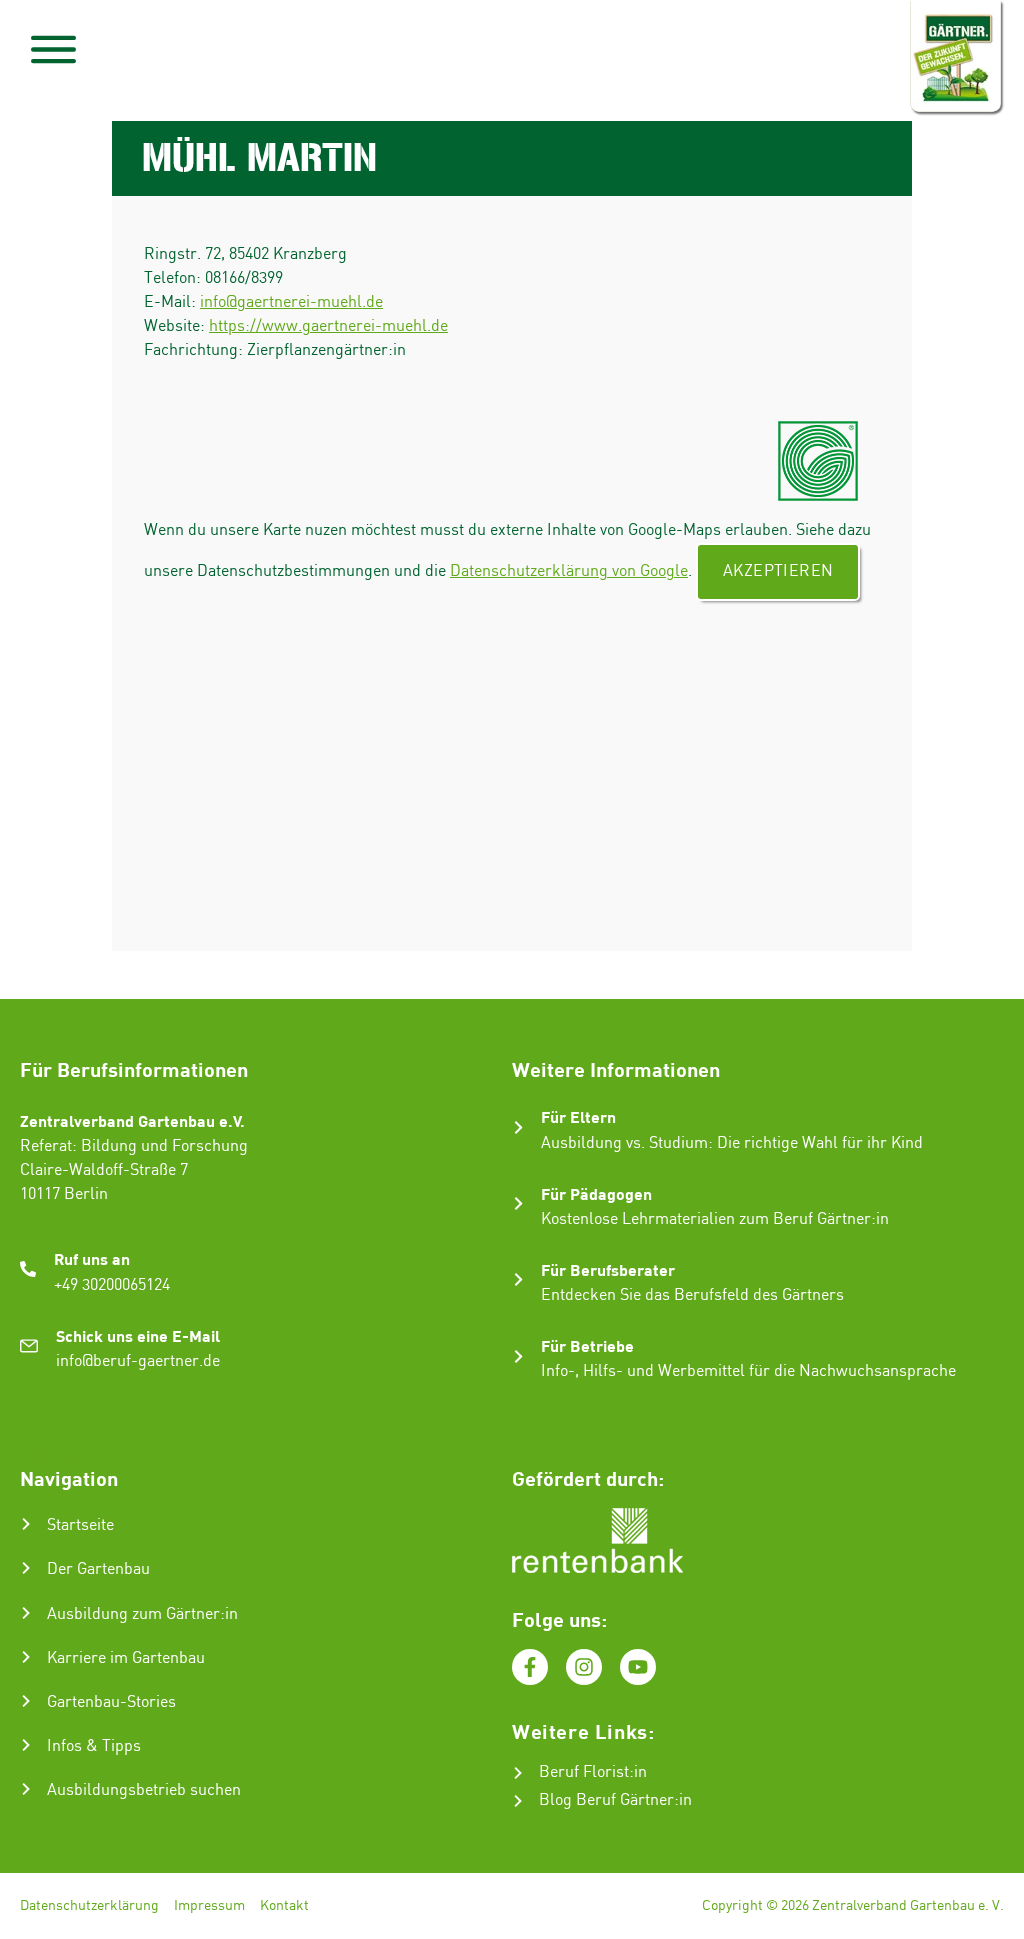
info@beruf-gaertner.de (138, 1361)
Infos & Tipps (94, 1746)
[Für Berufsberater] (518, 1279)
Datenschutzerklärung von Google (569, 571)
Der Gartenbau (98, 1569)
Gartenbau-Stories (111, 1702)
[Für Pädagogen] (518, 1203)
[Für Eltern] (518, 1127)
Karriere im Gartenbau (126, 1658)
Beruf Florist (584, 1772)
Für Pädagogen (596, 1193)
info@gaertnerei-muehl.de (291, 302)
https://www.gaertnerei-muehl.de (328, 326)
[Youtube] (638, 1667)
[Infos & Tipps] (26, 1745)
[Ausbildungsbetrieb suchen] (26, 1789)
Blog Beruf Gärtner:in (615, 1800)
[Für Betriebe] (518, 1356)
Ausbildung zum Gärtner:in (142, 1614)
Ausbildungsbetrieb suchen (144, 1790)
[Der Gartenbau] (26, 1568)
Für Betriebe (587, 1345)
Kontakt (284, 1906)
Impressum (209, 1906)
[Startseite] (26, 1524)
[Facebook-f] (530, 1667)
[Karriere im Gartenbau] (26, 1657)
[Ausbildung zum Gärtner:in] (26, 1613)
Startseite (80, 1525)
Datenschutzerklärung (89, 1906)
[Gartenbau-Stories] (26, 1701)
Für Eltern (578, 1116)
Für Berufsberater (608, 1269)
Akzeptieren (778, 571)
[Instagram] (584, 1667)
